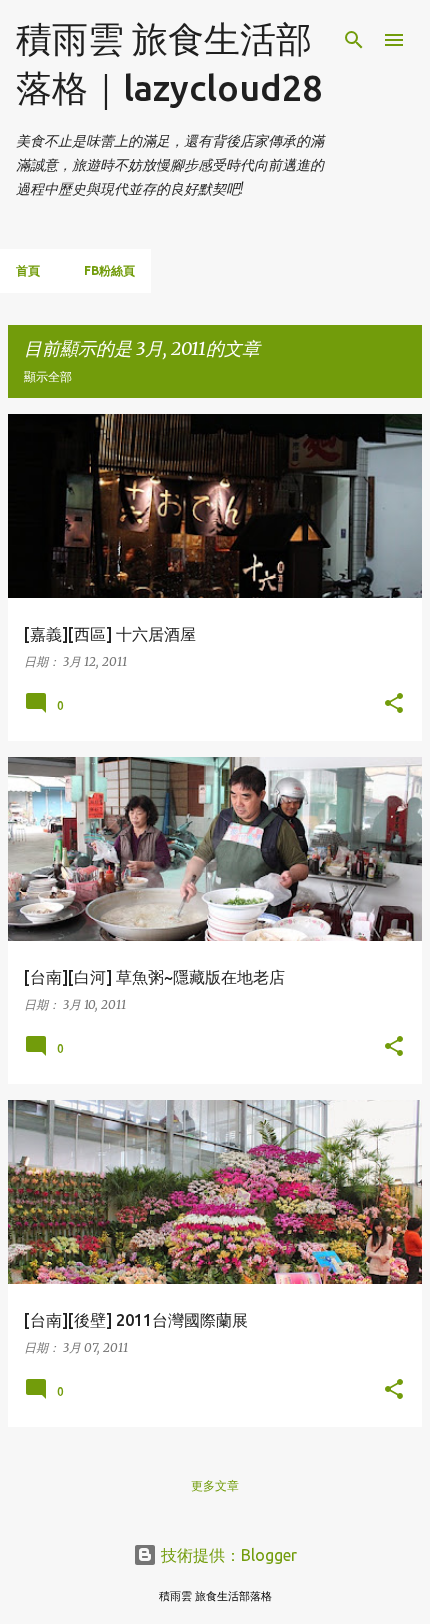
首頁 (28, 270)
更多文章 (215, 1485)
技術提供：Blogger (227, 1555)
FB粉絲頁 (109, 270)
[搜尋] (354, 40)
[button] (394, 704)
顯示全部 (48, 376)
